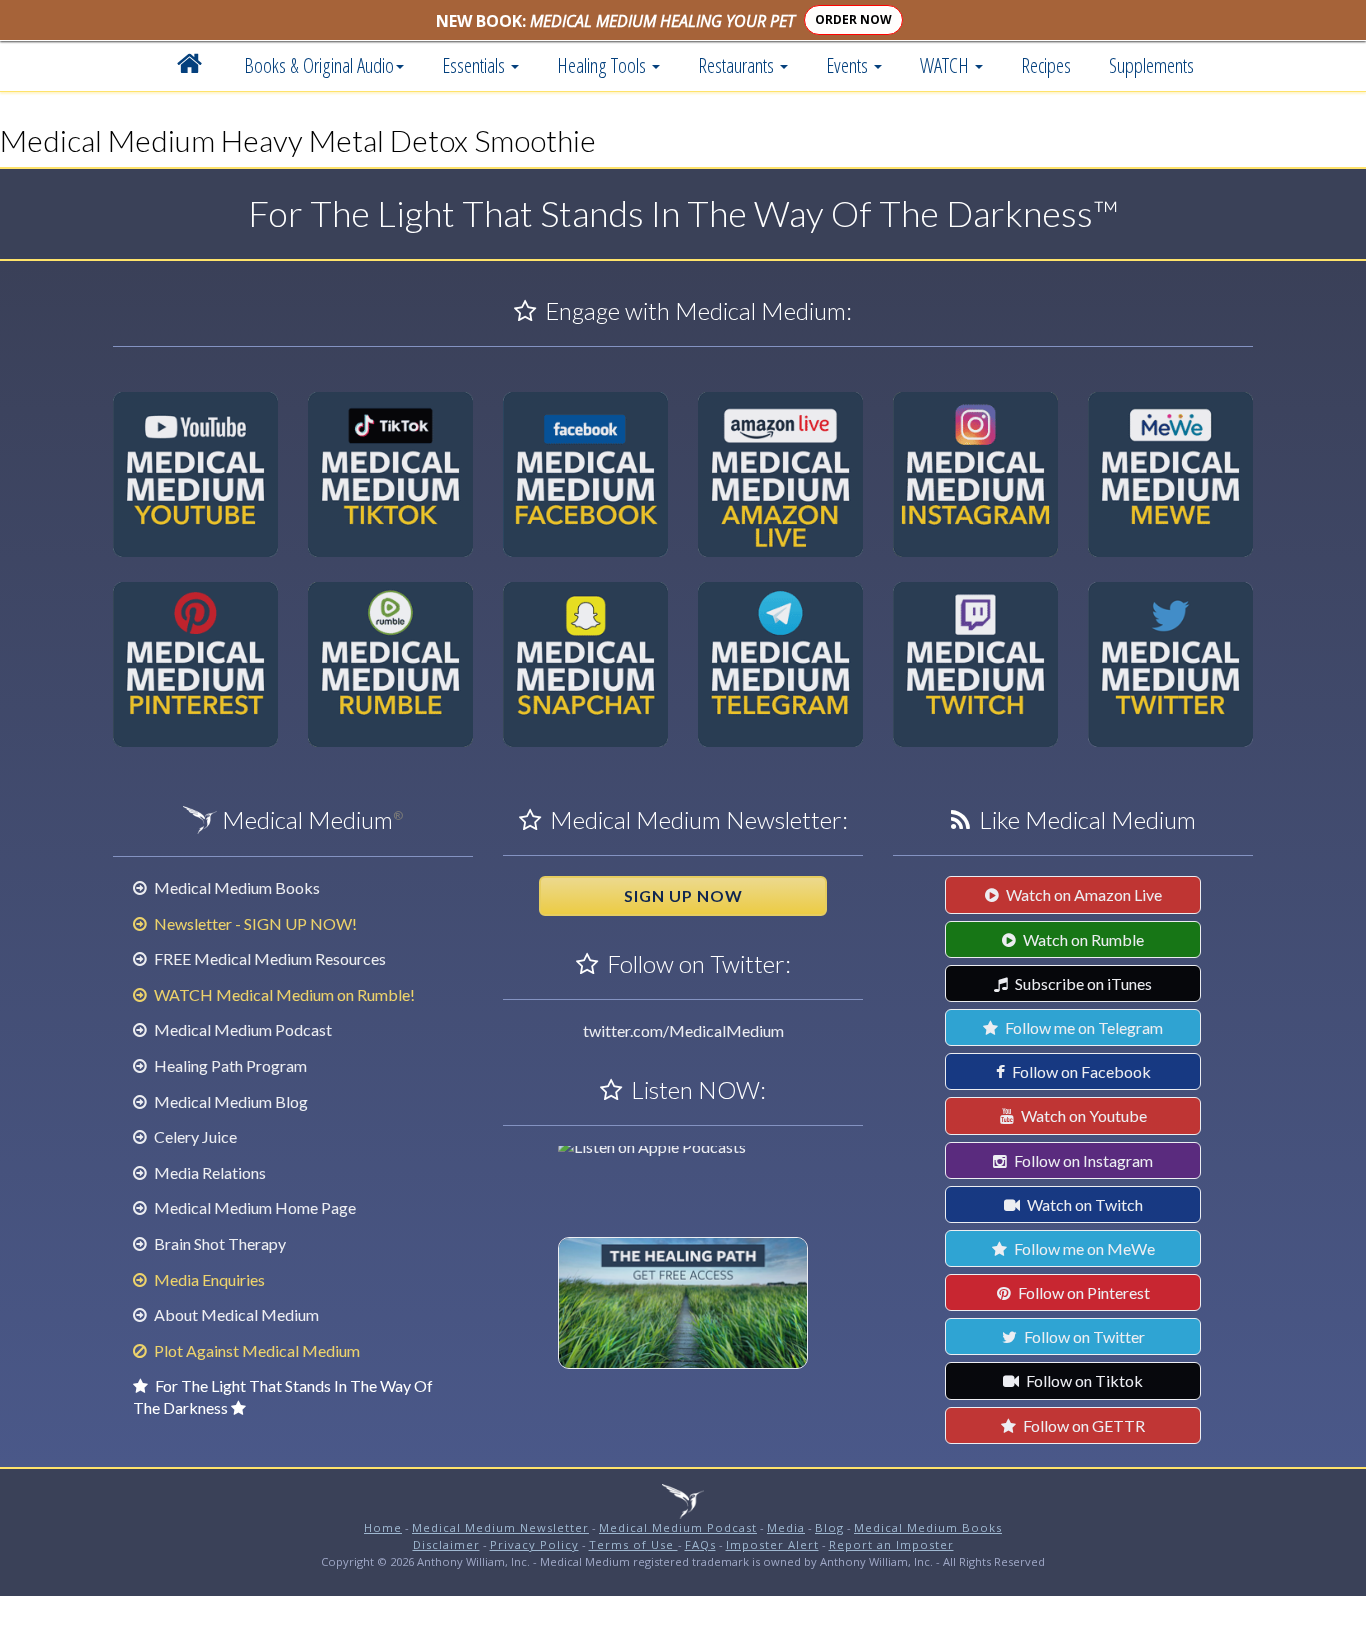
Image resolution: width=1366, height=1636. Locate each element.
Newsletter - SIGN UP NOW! (254, 923)
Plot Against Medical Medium (255, 1350)
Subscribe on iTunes (1082, 983)
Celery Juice (194, 1136)
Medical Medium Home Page (253, 1207)
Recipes (1046, 65)
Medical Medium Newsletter (500, 1527)
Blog (829, 1527)
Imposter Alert (772, 1544)
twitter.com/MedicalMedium (683, 1030)
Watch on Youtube (1082, 1115)
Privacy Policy (534, 1544)
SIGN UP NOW (683, 895)
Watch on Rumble (1082, 939)
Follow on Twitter (1083, 1336)
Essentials (475, 65)
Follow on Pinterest (1082, 1292)
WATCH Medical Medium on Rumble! (283, 994)
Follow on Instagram (1082, 1160)
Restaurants (738, 65)
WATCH (946, 65)
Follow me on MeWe (1083, 1248)
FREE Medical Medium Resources (268, 958)
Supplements (1151, 65)
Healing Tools (603, 65)
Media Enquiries (208, 1279)
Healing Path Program (229, 1065)
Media (786, 1527)
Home (383, 1527)
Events (849, 65)
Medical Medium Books (235, 887)
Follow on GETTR (1082, 1425)
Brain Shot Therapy (218, 1243)
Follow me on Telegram (1082, 1027)
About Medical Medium (235, 1314)
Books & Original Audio (319, 65)
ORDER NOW (853, 19)
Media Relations (208, 1172)
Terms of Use (633, 1544)
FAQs (700, 1544)
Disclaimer (446, 1544)
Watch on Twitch (1083, 1204)
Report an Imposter (891, 1544)
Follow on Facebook (1080, 1071)
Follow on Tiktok (1083, 1380)
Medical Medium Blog (229, 1101)
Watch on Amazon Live (1082, 894)
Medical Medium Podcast (241, 1029)
